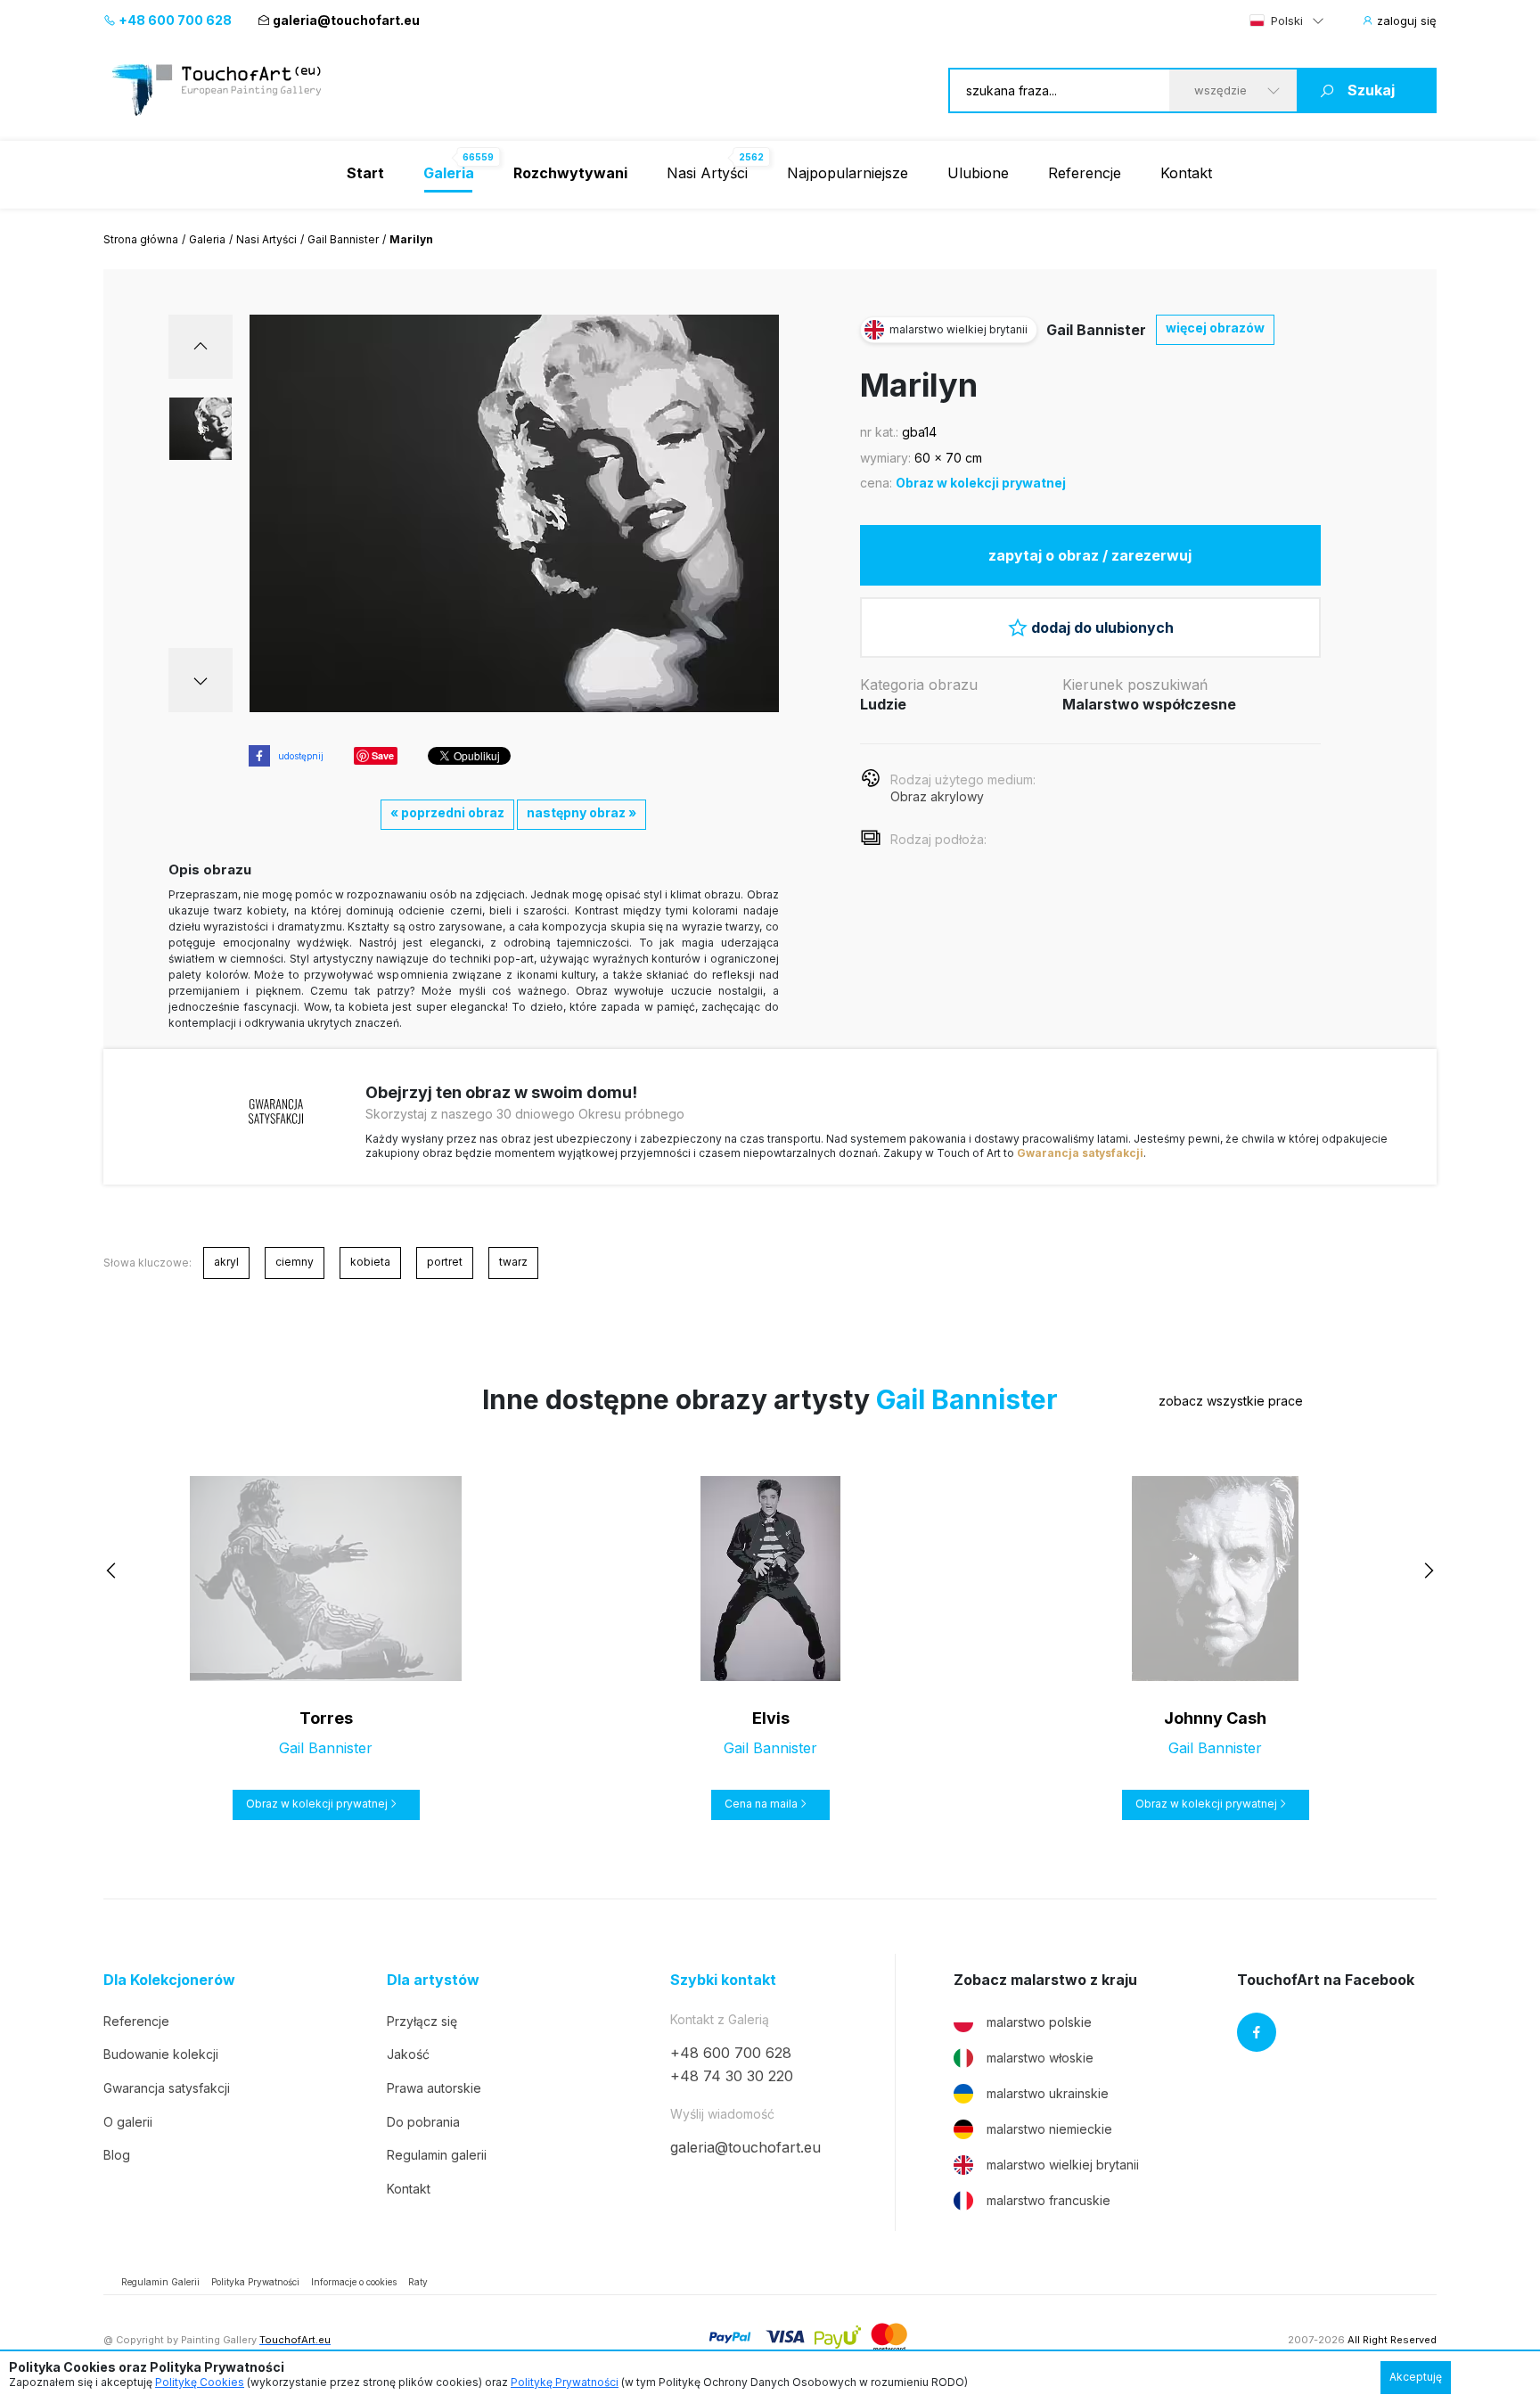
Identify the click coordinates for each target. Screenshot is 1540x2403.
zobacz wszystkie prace (1231, 1401)
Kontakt (1186, 173)
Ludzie (883, 704)
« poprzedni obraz (447, 812)
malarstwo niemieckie (1049, 2129)
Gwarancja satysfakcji (1080, 1153)
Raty (418, 2282)
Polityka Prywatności (255, 2282)
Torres (326, 1718)
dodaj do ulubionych (1102, 627)
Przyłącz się (422, 2021)
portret (445, 1262)
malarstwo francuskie (1049, 2200)
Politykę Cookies (200, 2382)
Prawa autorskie (434, 2088)
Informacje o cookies (354, 2282)
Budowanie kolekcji (161, 2054)
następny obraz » (582, 812)
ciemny (295, 1262)
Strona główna (141, 239)
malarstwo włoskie (1040, 2058)
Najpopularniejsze (848, 173)
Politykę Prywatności (565, 2382)
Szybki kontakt (723, 1980)
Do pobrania (423, 2122)
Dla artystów (433, 1980)
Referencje (1085, 173)
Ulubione (978, 173)
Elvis (771, 1718)
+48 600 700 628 (174, 20)
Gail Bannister (343, 239)
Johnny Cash (1215, 1718)
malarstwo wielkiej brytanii (1063, 2165)
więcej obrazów (1215, 328)
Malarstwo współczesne (1149, 704)
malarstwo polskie (1039, 2022)
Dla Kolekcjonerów (169, 1980)
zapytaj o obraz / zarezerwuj (1090, 555)
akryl (226, 1262)
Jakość (408, 2054)
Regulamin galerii (437, 2155)
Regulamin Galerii (160, 2282)
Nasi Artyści (707, 173)
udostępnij (301, 756)
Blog (117, 2155)
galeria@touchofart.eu (346, 20)
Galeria (207, 239)
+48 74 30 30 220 (732, 2076)
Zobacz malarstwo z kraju (1045, 1980)
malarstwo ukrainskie (1048, 2093)
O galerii (128, 2122)
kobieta (370, 1262)
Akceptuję (1416, 2377)
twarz (513, 1262)
